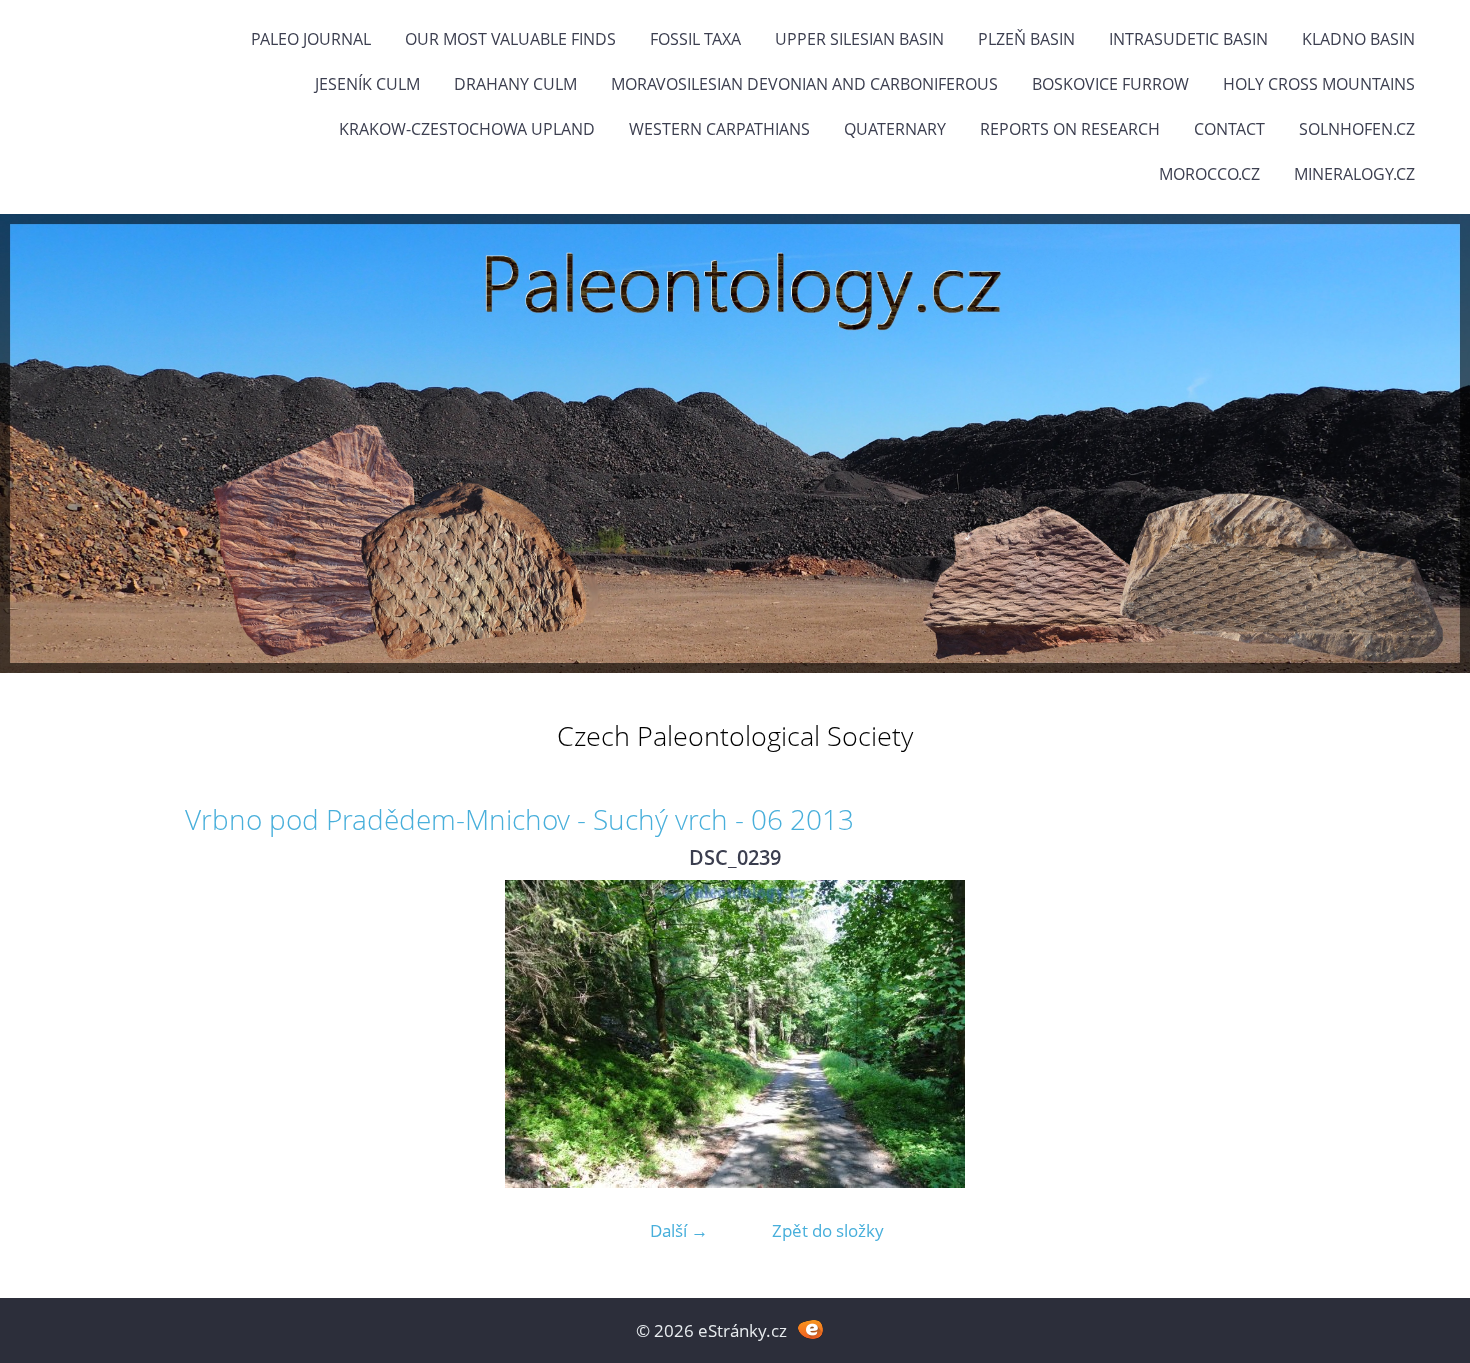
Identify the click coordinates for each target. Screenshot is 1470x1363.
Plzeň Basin (1026, 39)
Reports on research (1070, 129)
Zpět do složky (828, 1230)
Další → (679, 1230)
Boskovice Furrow (1110, 84)
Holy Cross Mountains (1319, 84)
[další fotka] (1252, 1034)
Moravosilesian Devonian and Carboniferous (804, 84)
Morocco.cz (1209, 174)
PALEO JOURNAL (311, 39)
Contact (1229, 129)
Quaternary (895, 129)
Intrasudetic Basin (1188, 39)
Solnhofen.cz (1357, 129)
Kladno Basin (1358, 39)
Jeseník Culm (367, 84)
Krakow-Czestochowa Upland (467, 129)
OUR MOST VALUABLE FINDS (510, 39)
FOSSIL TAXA (695, 39)
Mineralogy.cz (1354, 174)
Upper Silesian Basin (859, 39)
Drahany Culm (515, 84)
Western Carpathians (719, 129)
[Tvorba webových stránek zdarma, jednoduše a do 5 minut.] (810, 1328)
